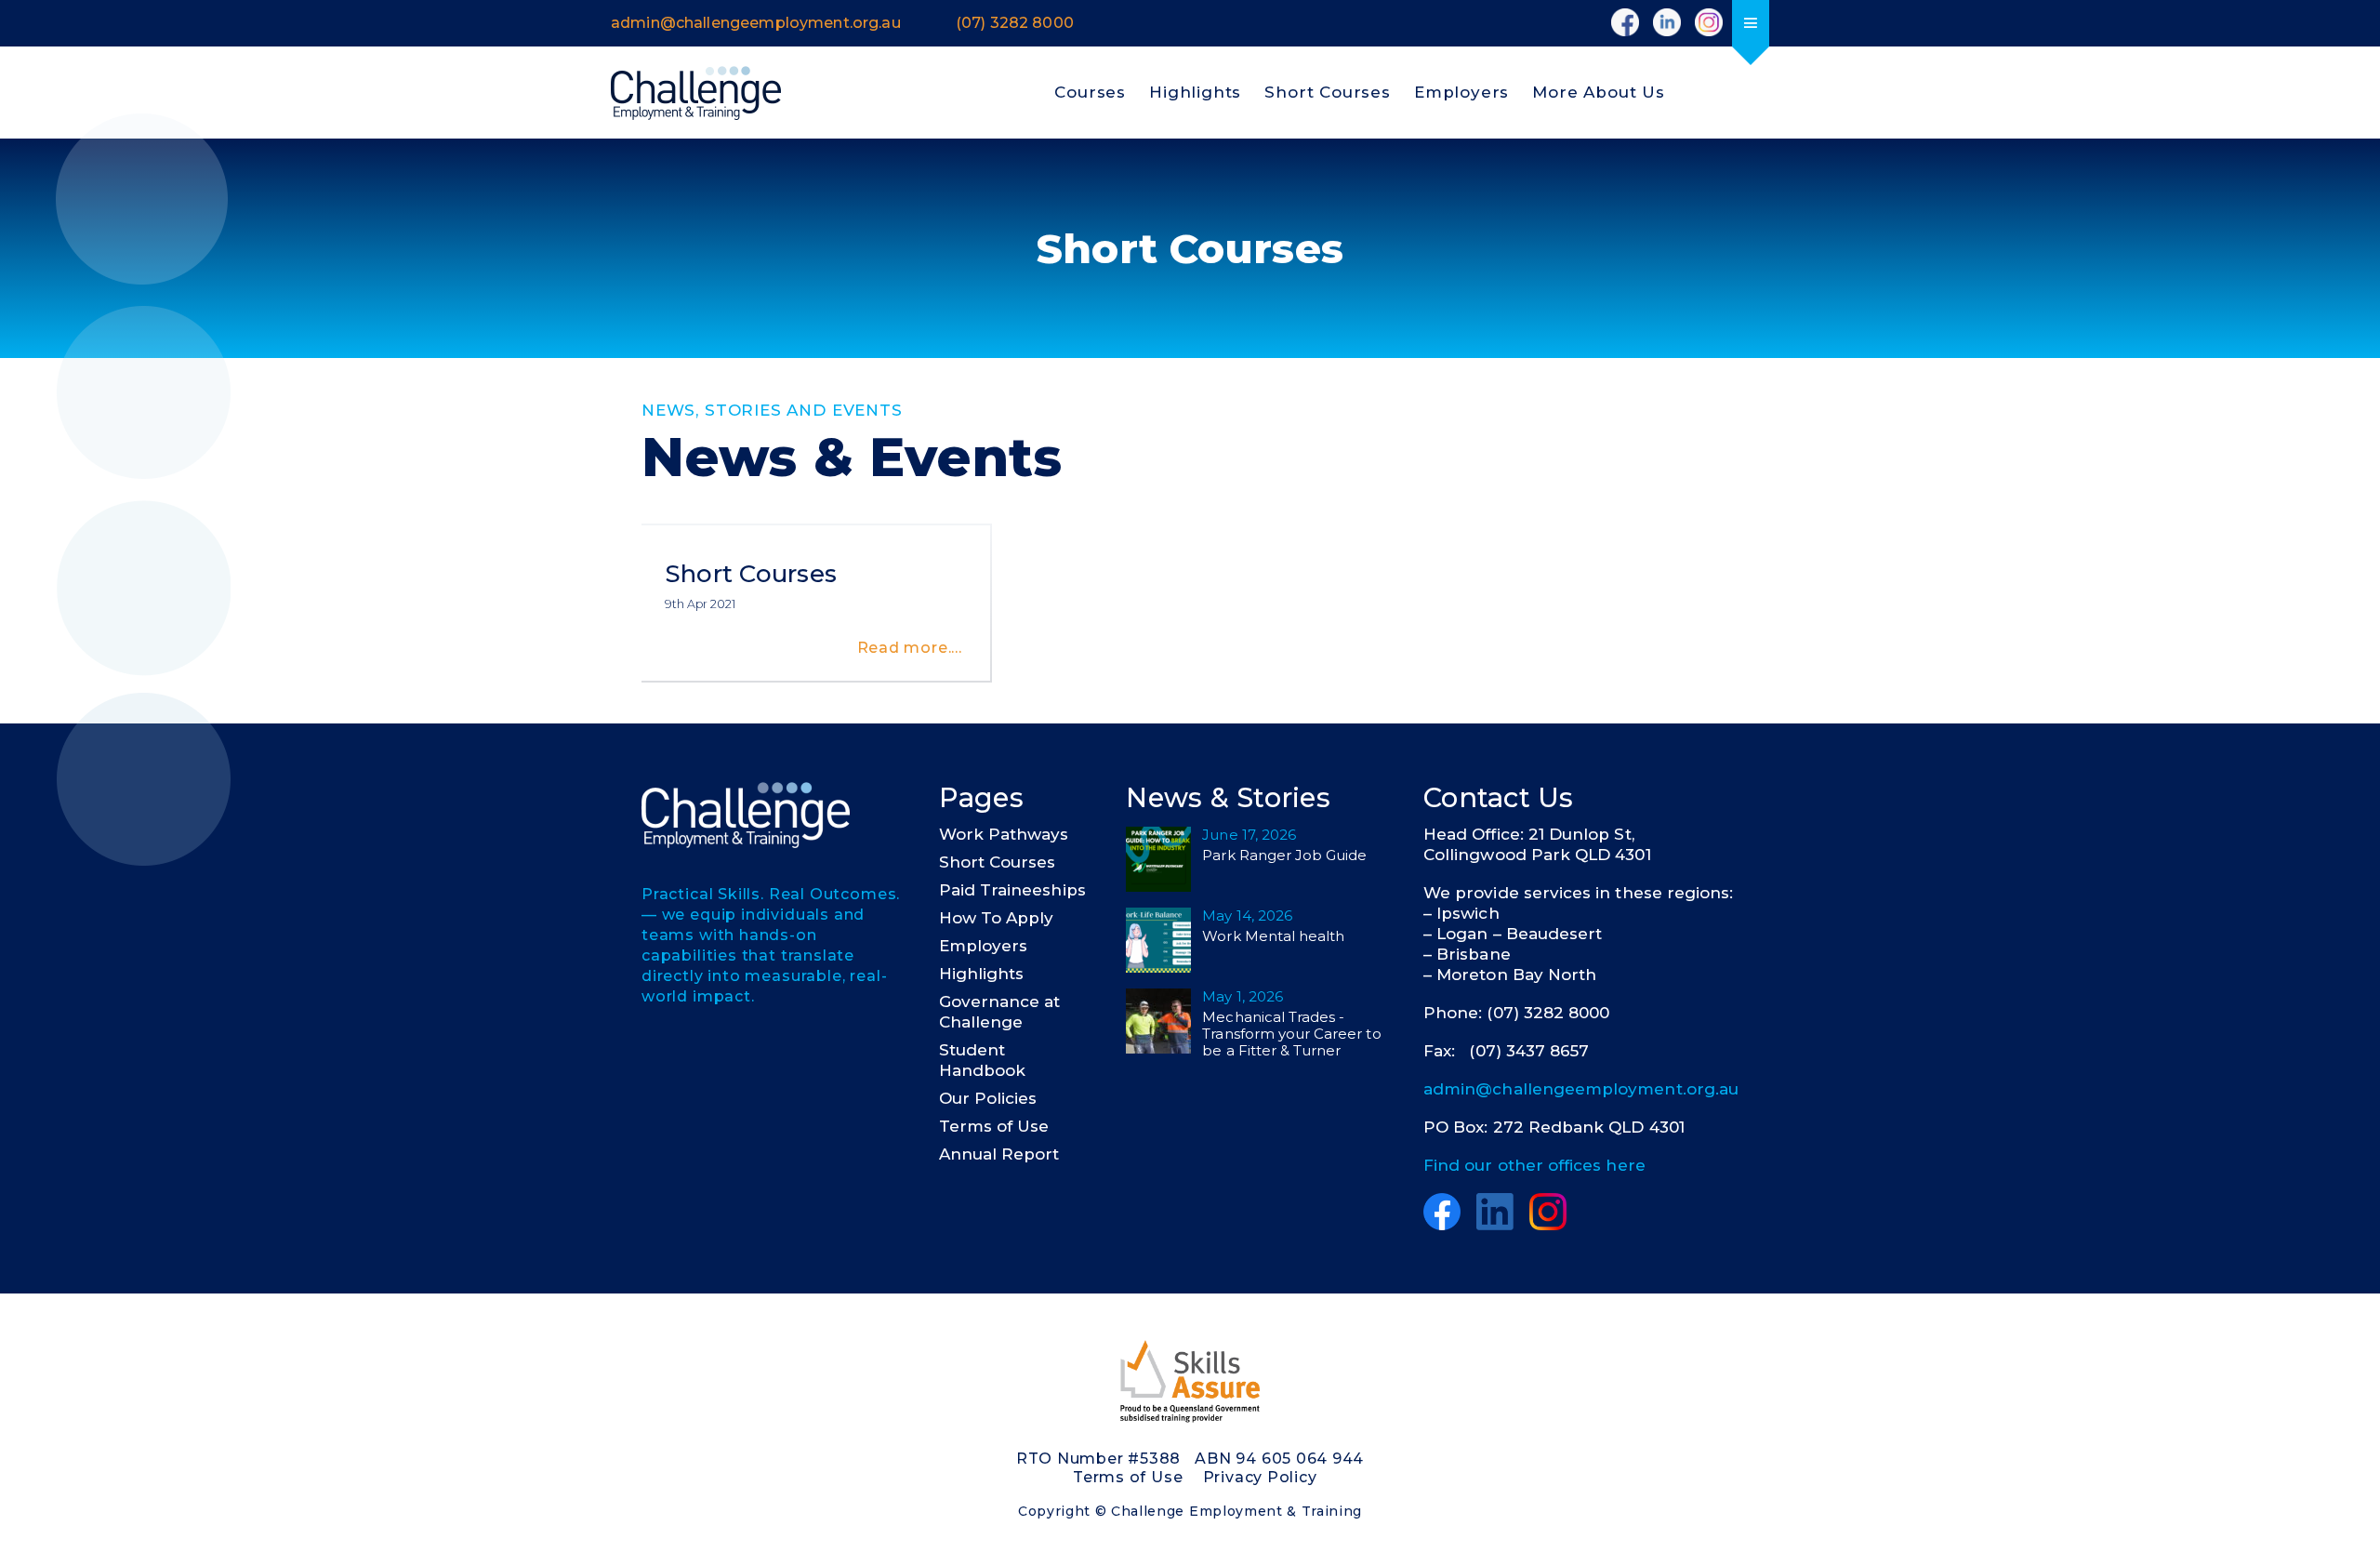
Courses (1090, 92)
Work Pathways (1004, 834)
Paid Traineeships (1012, 890)
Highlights (1195, 92)
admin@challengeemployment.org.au (1581, 1089)
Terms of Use (994, 1126)
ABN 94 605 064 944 (1279, 1459)
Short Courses (1328, 92)
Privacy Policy (1260, 1477)
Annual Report (999, 1154)
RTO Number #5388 (1098, 1459)
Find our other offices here (1534, 1165)
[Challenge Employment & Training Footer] (746, 815)
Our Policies (988, 1098)
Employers (1461, 92)
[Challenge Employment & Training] (696, 93)
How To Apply (997, 918)
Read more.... (910, 648)
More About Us (1599, 92)
